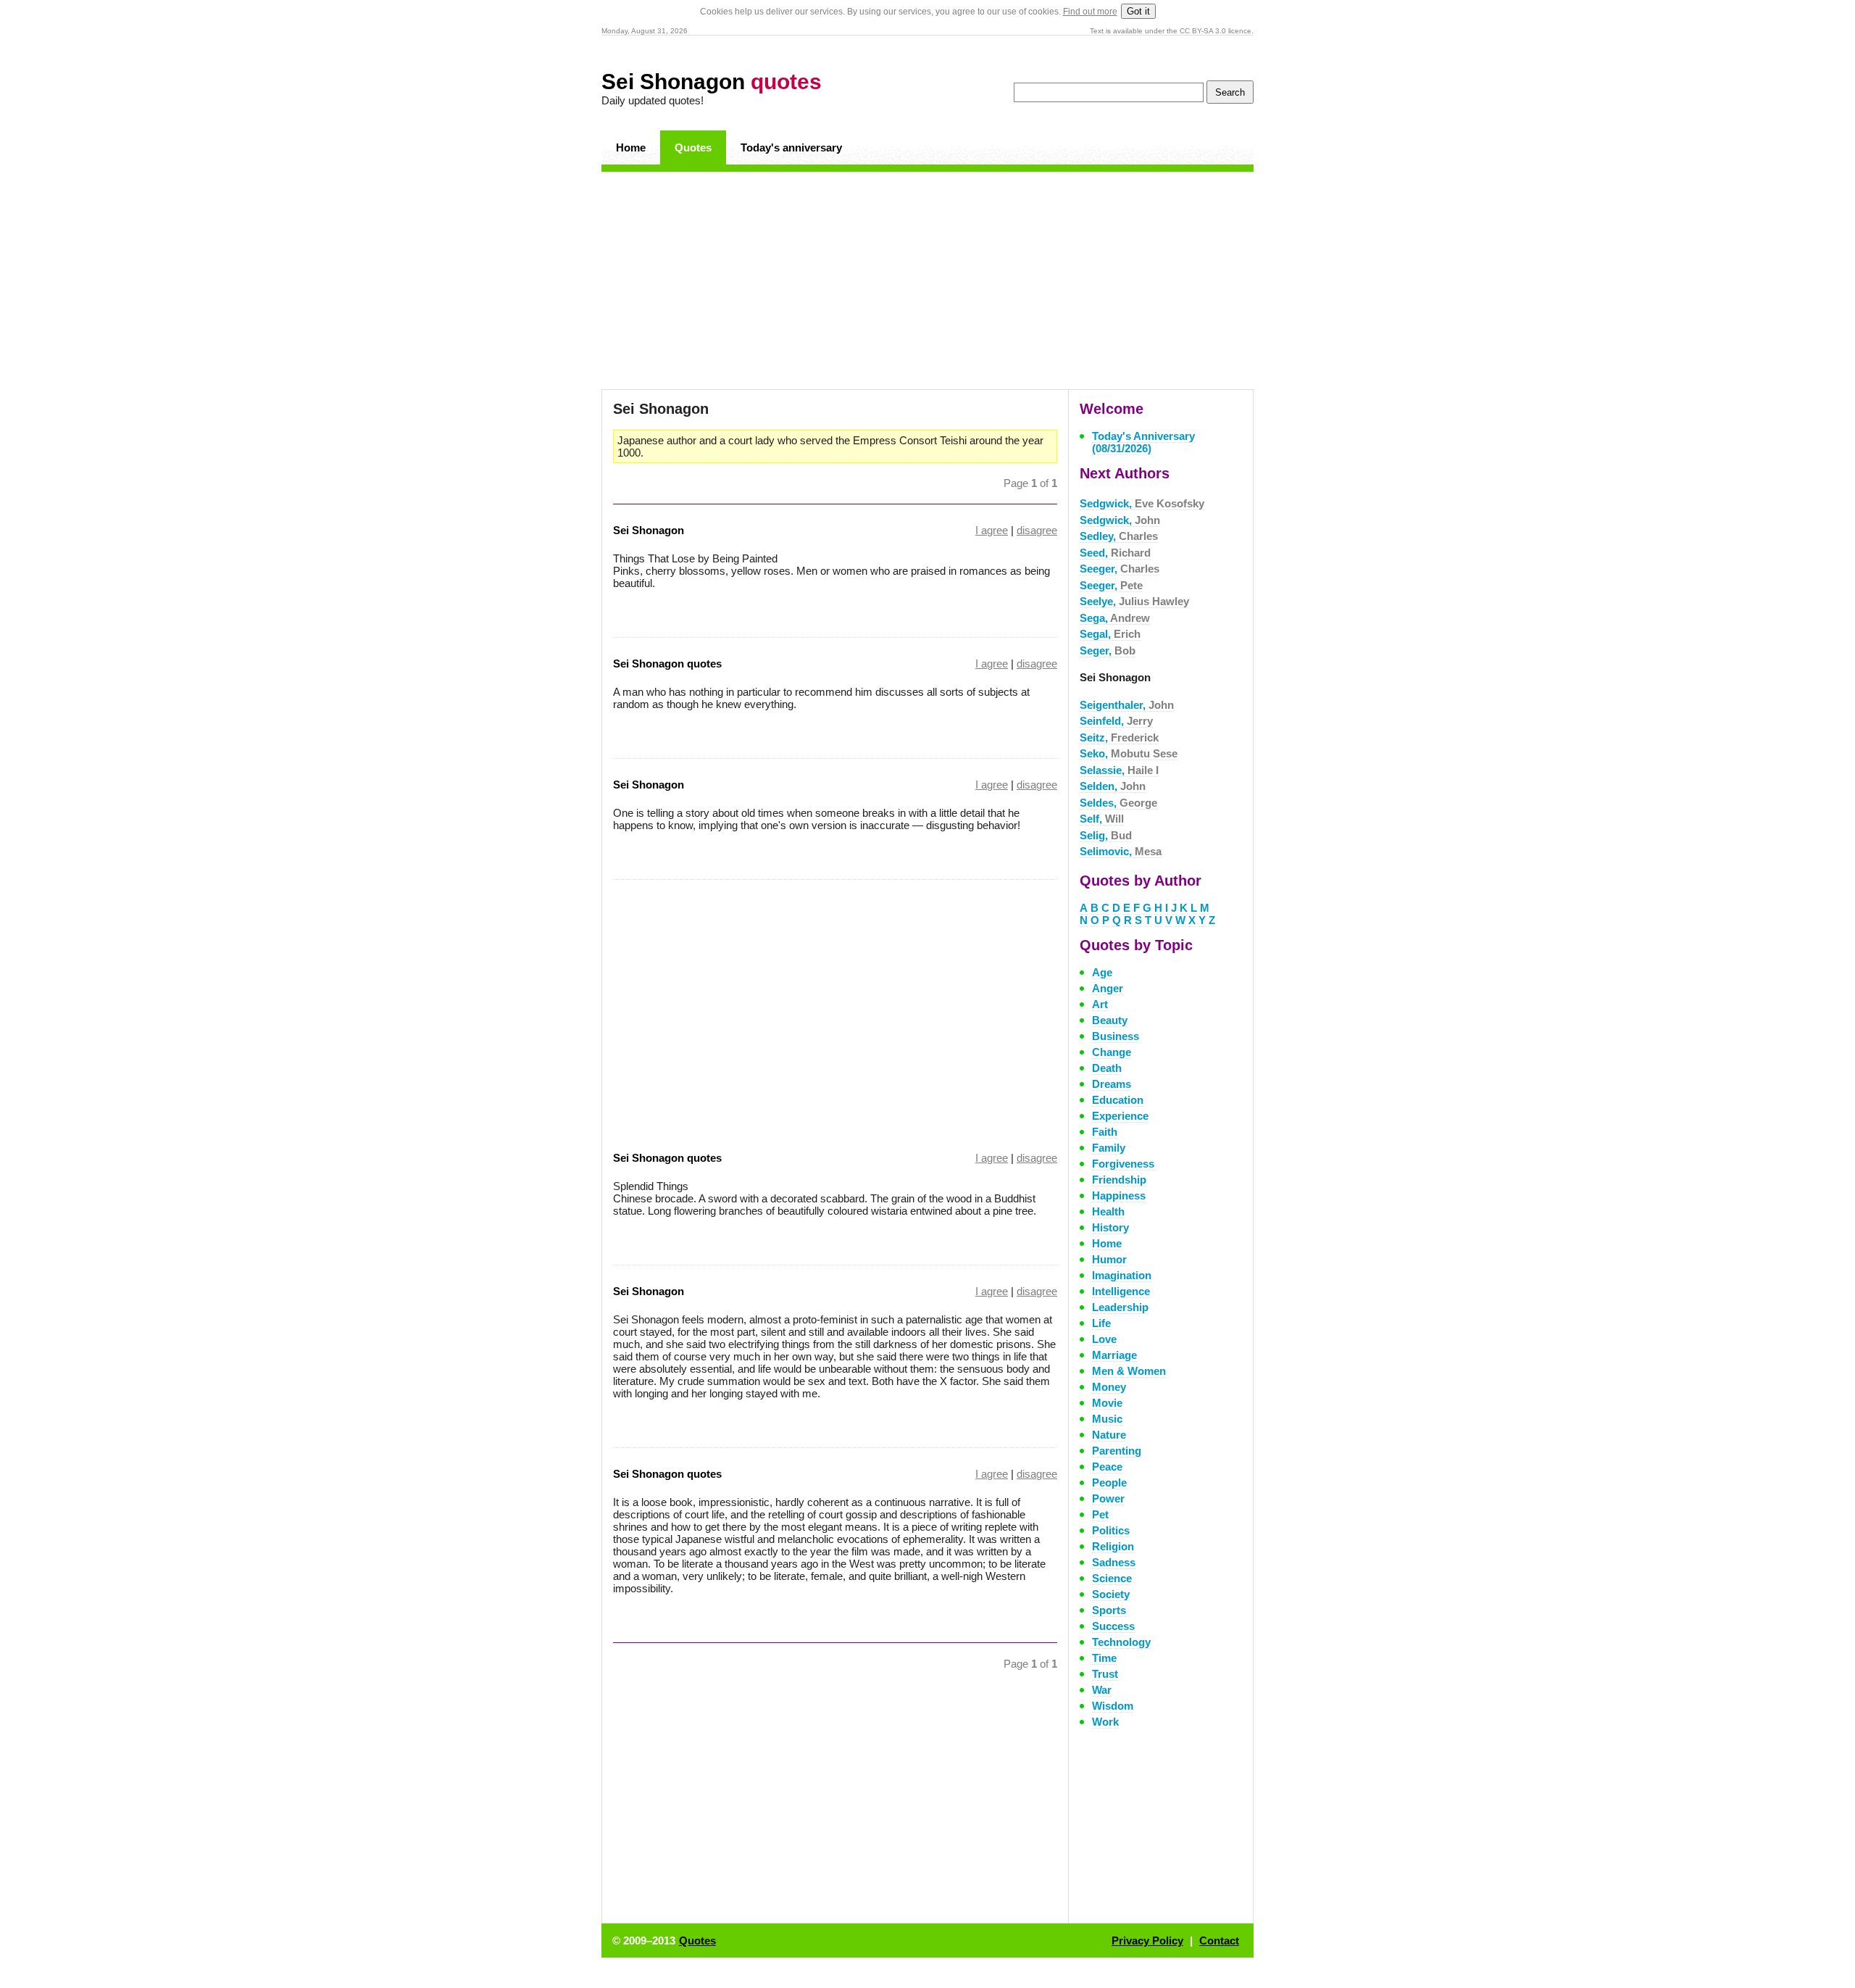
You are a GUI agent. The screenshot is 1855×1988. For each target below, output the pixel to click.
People (1109, 1482)
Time (1104, 1658)
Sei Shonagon (712, 82)
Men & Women (1129, 1371)
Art (1100, 1004)
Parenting (1117, 1451)
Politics (1111, 1530)
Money (1109, 1387)
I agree (992, 530)
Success (1113, 1626)
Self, (1102, 819)
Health (1108, 1211)
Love (1104, 1339)
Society (1111, 1594)
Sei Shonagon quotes (667, 664)
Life (1101, 1323)
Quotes (693, 147)
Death (1107, 1068)
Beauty (1110, 1020)
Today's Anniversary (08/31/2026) (1143, 442)
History (1110, 1227)
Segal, (1110, 634)
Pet (1100, 1514)
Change (1112, 1052)
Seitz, (1119, 737)
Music (1107, 1419)
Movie (1107, 1403)
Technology (1121, 1642)
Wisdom (1113, 1706)
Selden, (1113, 786)
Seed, (1115, 553)
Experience (1120, 1116)
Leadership (1120, 1307)
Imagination (1122, 1275)
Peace (1107, 1467)
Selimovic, (1121, 851)
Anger (1108, 988)
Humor (1109, 1259)
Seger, (1108, 650)
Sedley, (1119, 536)
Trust (1105, 1674)
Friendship (1119, 1180)
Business (1116, 1036)
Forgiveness (1123, 1164)
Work (1105, 1722)
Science (1112, 1578)
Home (631, 147)
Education (1118, 1100)
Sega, (1115, 618)
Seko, (1129, 753)
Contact (1219, 1941)
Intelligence (1121, 1291)
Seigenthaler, (1127, 705)
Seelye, (1134, 601)
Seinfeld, (1116, 721)
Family (1109, 1148)
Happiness (1119, 1195)
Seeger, (1120, 569)
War (1102, 1690)
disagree (1037, 530)
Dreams (1112, 1084)
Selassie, (1119, 770)
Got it (1138, 11)
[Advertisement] (927, 280)
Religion (1113, 1546)
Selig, (1106, 835)
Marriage (1114, 1355)
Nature (1109, 1435)
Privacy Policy (1147, 1941)
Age (1102, 972)
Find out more (1090, 12)
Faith (1105, 1132)
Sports (1109, 1610)
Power (1108, 1498)
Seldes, (1118, 803)
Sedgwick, (1142, 503)
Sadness (1114, 1562)
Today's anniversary (791, 147)
